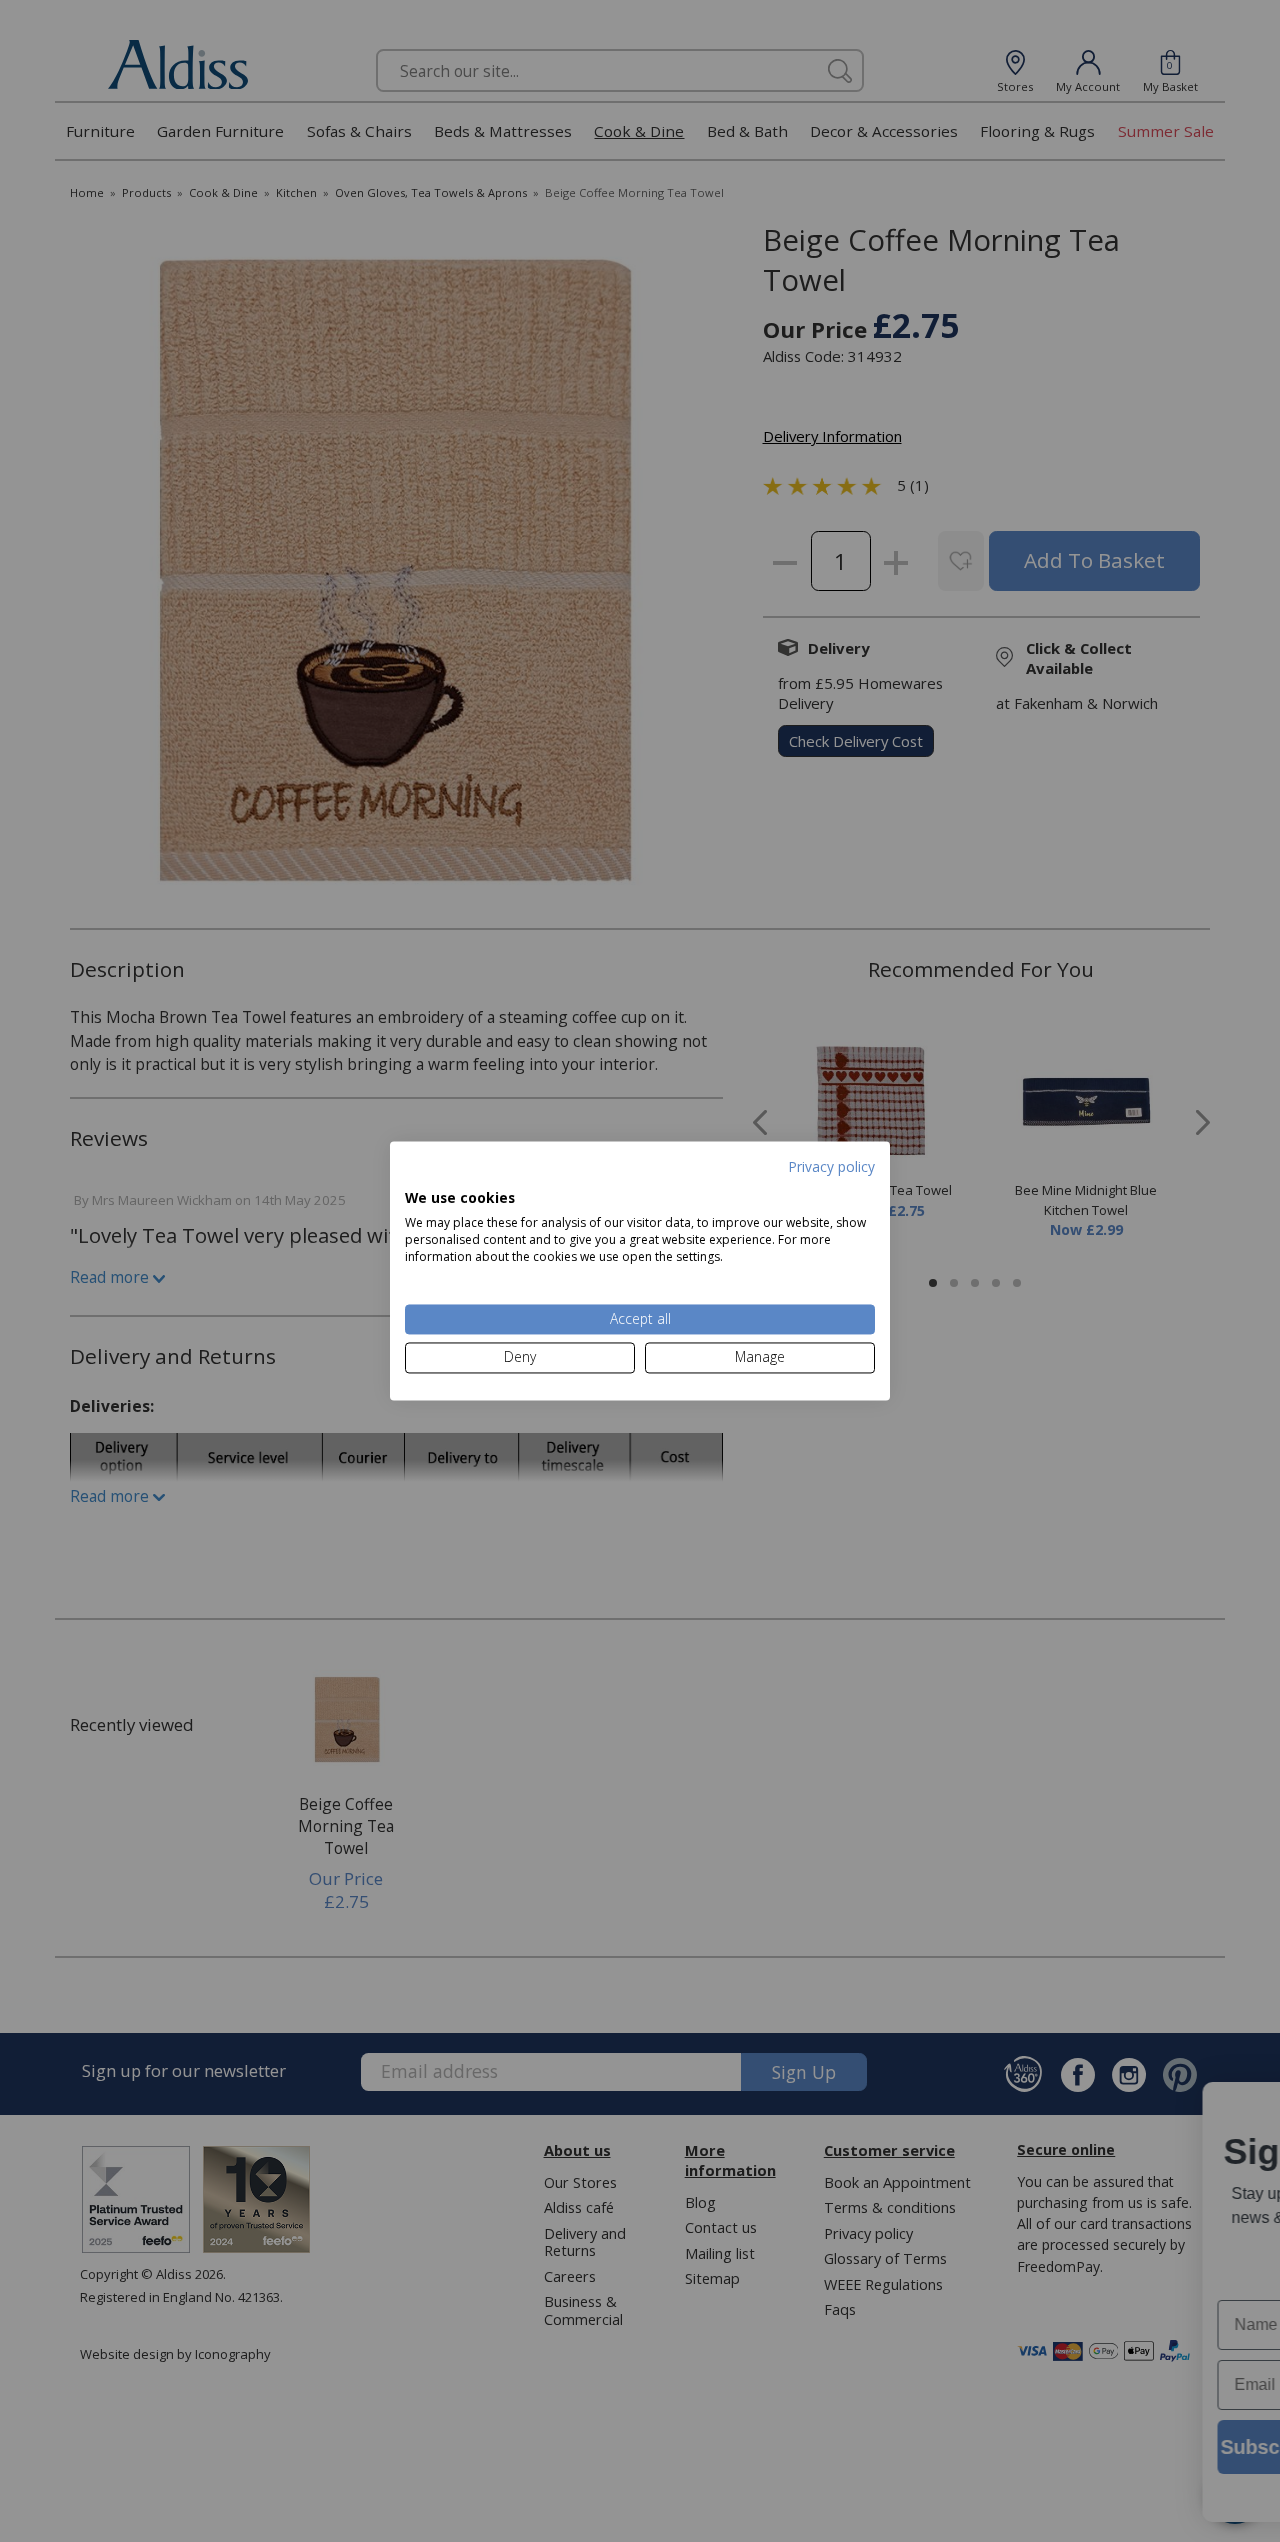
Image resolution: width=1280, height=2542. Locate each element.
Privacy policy (831, 1166)
